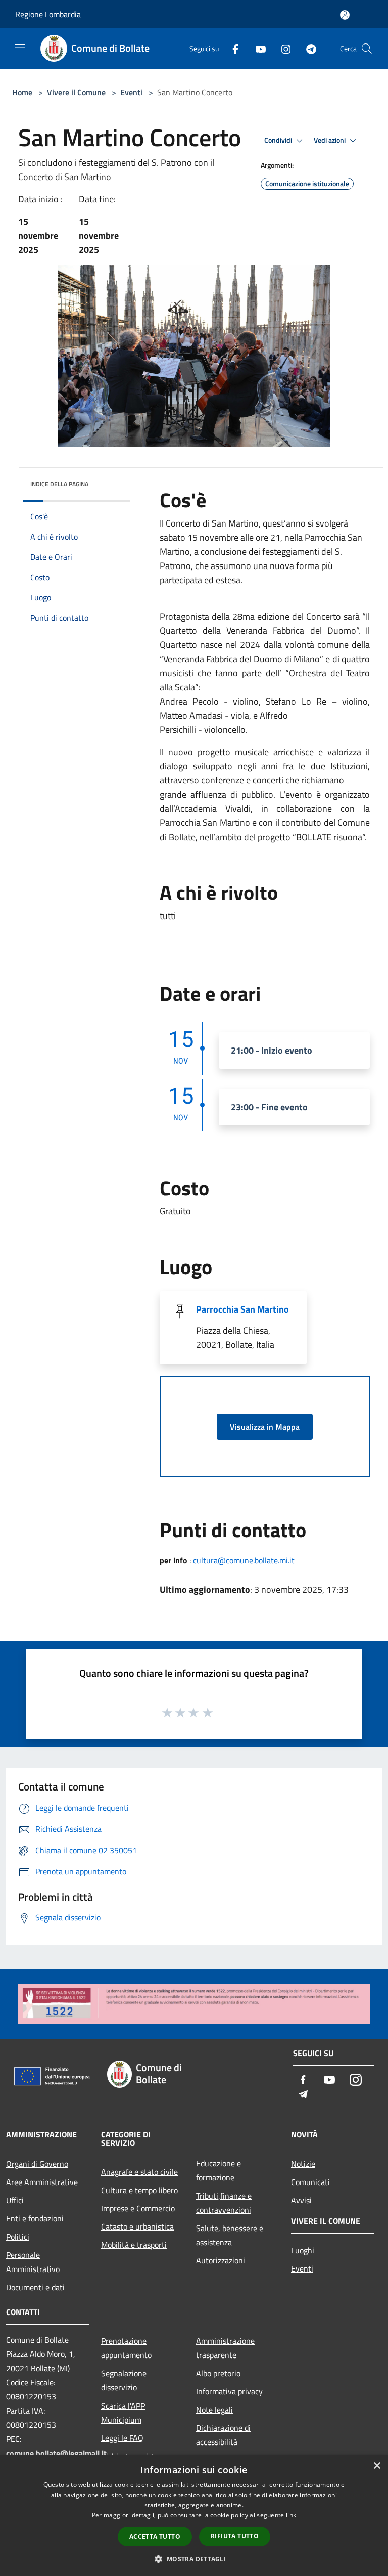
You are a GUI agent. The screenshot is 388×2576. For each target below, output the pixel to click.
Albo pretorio (218, 2373)
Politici (18, 2237)
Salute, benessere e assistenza (230, 2235)
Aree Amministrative (42, 2182)
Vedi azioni (330, 140)
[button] (194, 2559)
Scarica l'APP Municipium (123, 2413)
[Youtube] (257, 48)
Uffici (15, 2200)
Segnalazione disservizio (124, 2380)
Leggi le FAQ (122, 2438)
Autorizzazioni (221, 2260)
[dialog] (194, 2516)
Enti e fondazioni (35, 2218)
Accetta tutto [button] (155, 2536)
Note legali (214, 2410)
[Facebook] (231, 48)
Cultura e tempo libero (139, 2190)
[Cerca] (367, 49)
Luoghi (303, 2250)
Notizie (303, 2164)
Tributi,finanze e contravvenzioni (224, 2203)
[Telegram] (307, 48)
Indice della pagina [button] (59, 484)
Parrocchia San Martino (243, 1309)
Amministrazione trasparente (225, 2348)
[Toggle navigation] (20, 48)
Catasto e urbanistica (137, 2226)
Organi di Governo (37, 2164)
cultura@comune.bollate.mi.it (244, 1560)
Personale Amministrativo (33, 2262)
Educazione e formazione (219, 2170)
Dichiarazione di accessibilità (223, 2435)
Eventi (131, 92)
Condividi (279, 140)
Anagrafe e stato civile (139, 2172)
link (291, 2515)
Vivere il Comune (77, 92)
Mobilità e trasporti (134, 2245)
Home (22, 92)
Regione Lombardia (48, 14)
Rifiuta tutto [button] (235, 2536)
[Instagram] (282, 48)
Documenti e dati (35, 2287)
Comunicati (310, 2182)
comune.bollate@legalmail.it (56, 2453)
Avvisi (301, 2200)
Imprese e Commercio (138, 2208)
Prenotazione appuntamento (126, 2348)
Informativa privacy (229, 2391)
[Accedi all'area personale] (345, 15)
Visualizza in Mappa (265, 1427)
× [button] (377, 2466)
